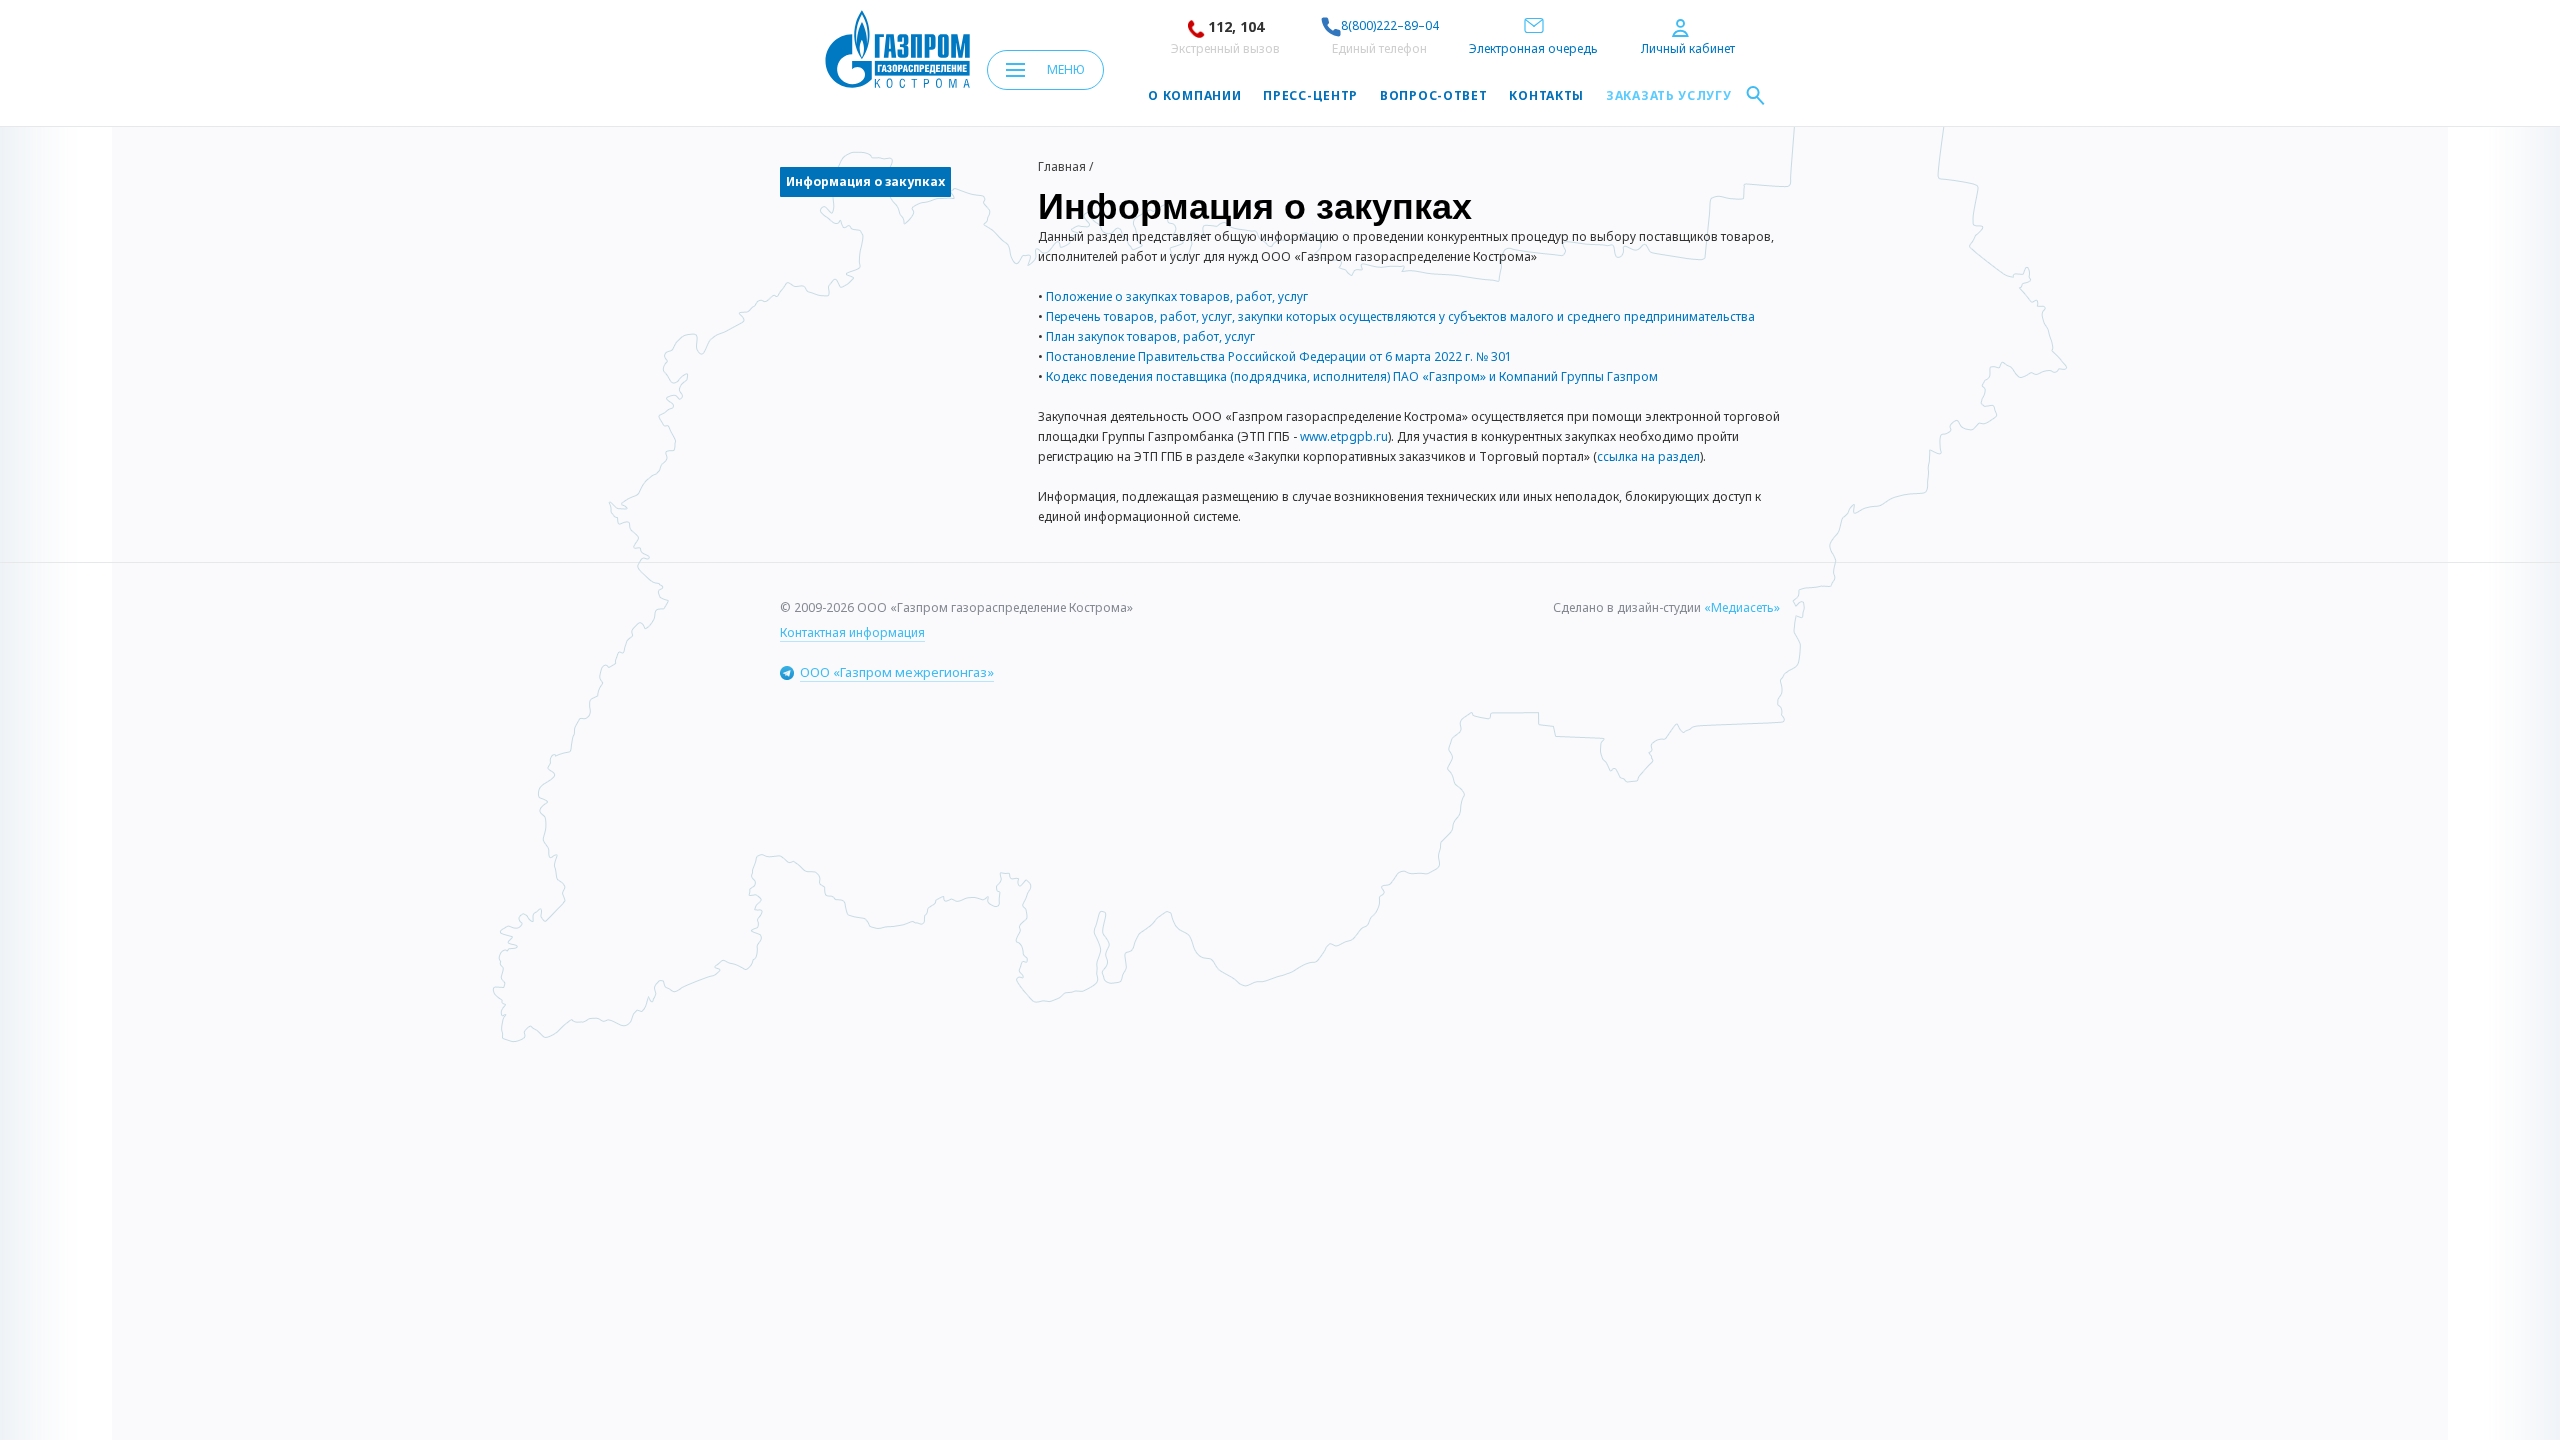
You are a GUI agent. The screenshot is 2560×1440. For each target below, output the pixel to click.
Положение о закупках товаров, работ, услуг (1177, 296)
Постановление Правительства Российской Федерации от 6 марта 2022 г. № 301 (1279, 356)
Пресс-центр (1310, 96)
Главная (1062, 166)
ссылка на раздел (1648, 456)
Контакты (1546, 96)
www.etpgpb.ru (1344, 436)
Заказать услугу (1669, 96)
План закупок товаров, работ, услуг (1150, 336)
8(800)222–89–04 (1390, 25)
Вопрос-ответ (1433, 96)
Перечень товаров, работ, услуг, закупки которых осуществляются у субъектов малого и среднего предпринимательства (1400, 316)
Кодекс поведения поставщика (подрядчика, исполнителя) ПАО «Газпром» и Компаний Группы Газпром (1352, 376)
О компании (1194, 96)
